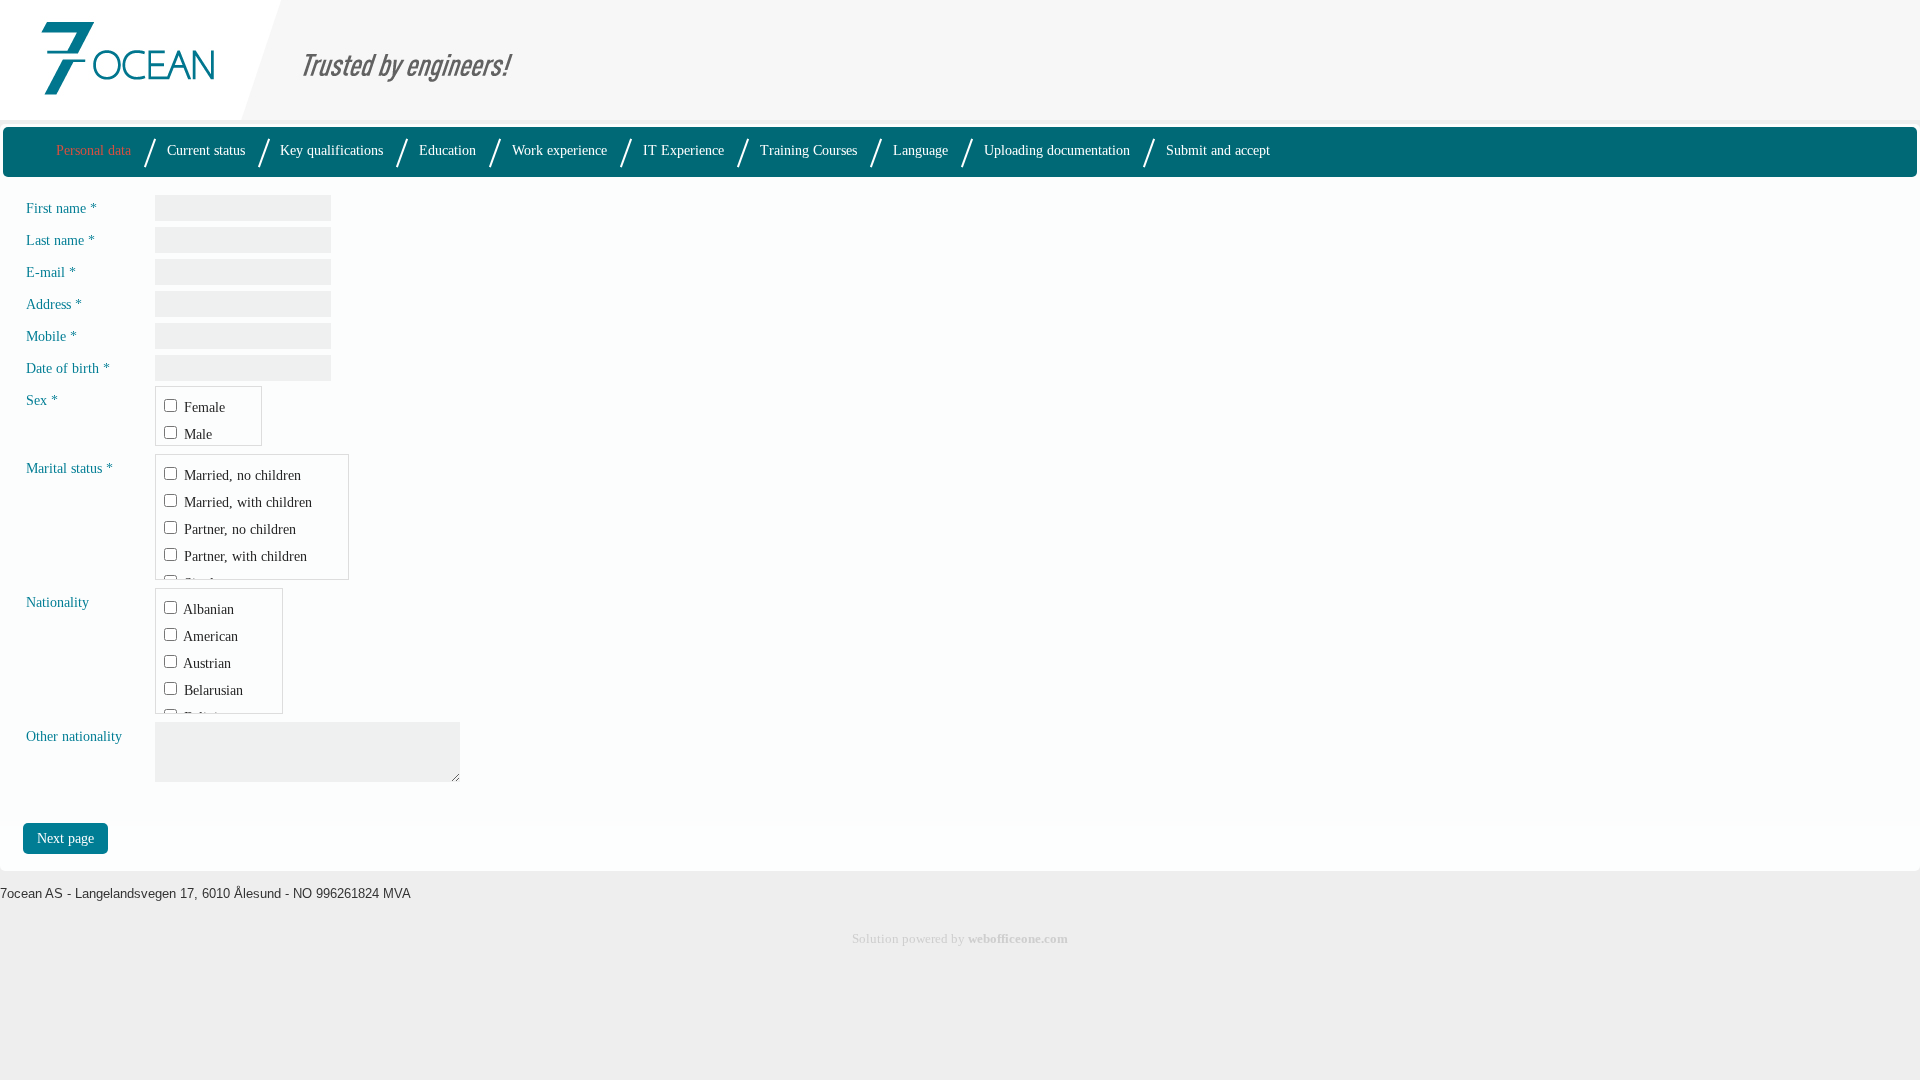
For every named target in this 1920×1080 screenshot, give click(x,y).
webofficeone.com (1018, 939)
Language (920, 150)
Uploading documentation (1057, 150)
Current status (206, 150)
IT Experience (683, 150)
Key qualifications (331, 150)
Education (447, 150)
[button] (65, 838)
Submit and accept (1218, 150)
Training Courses (808, 150)
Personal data (93, 150)
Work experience (559, 150)
